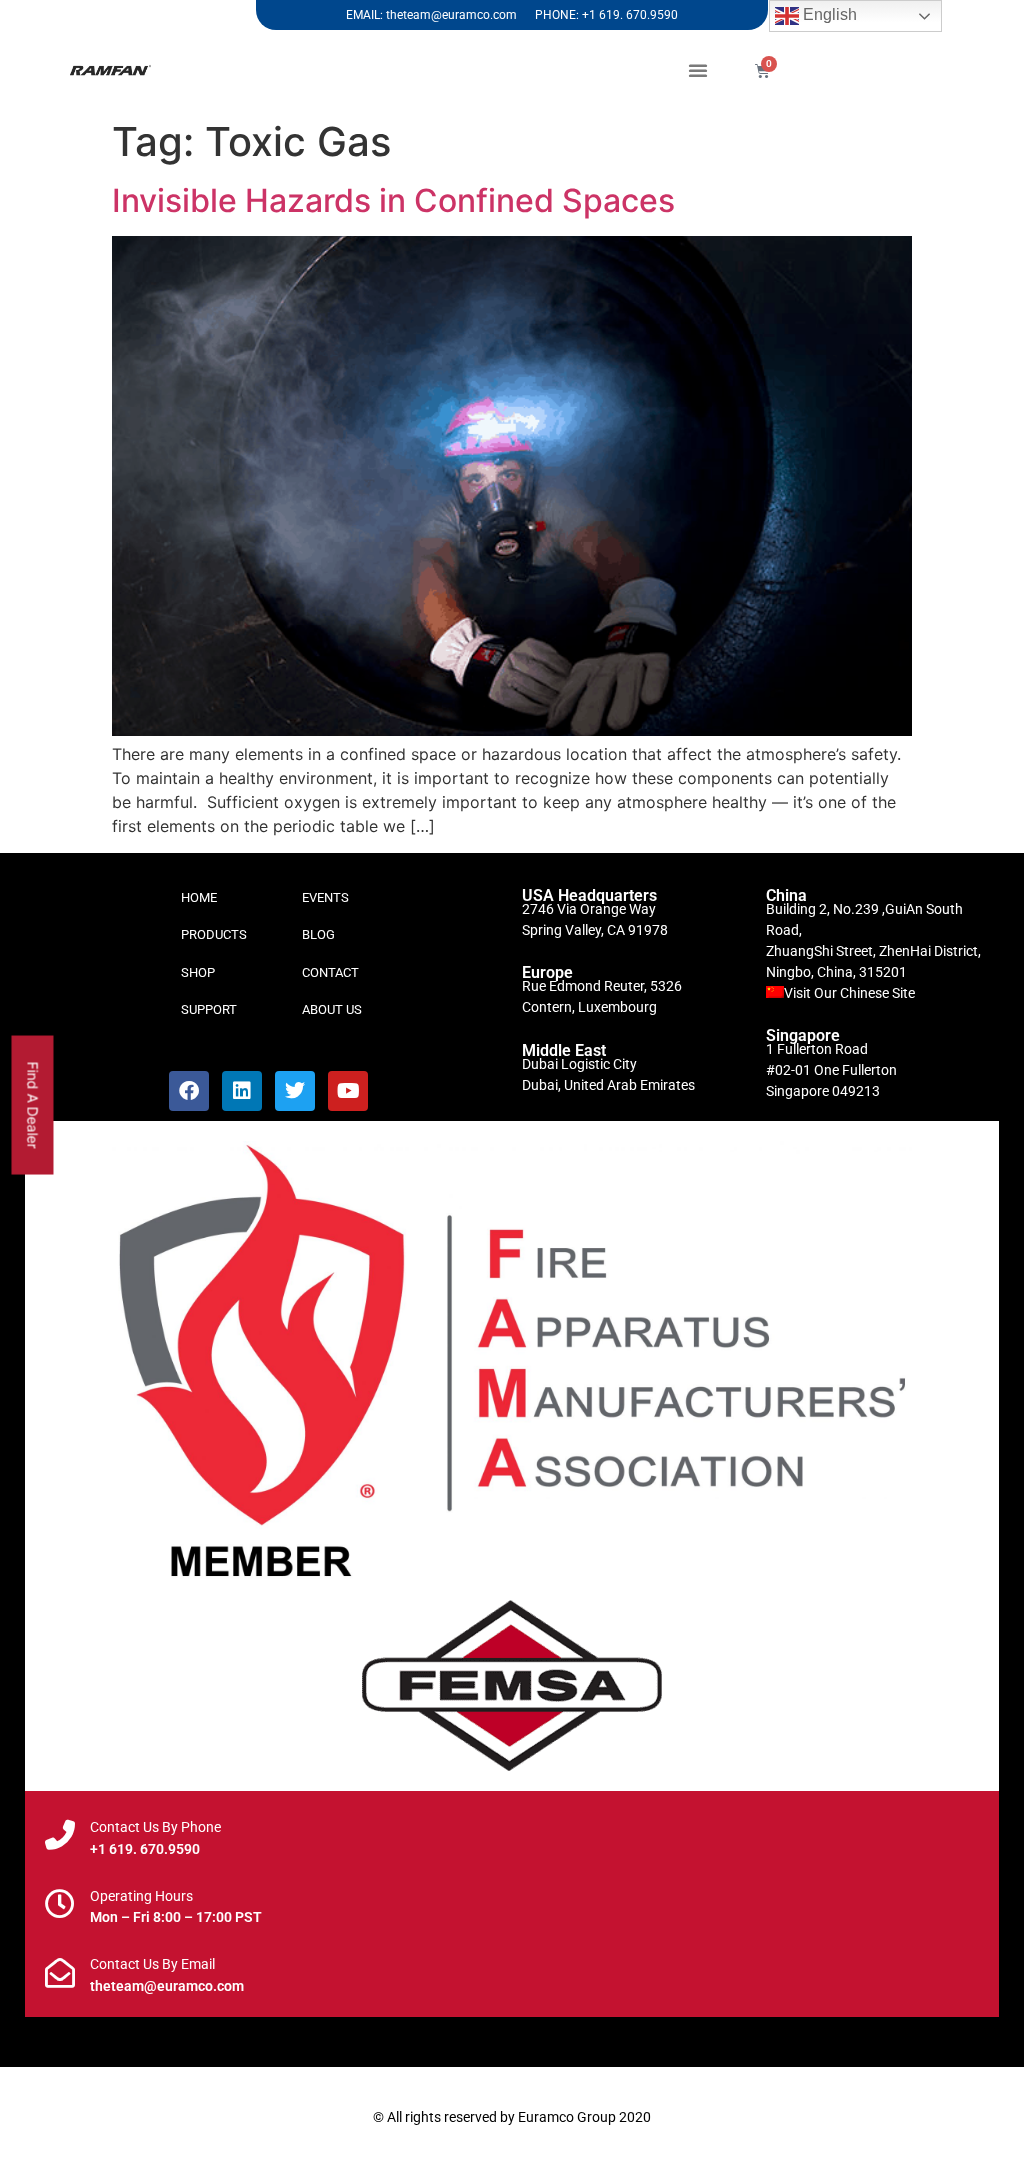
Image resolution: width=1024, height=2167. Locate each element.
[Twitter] (295, 1091)
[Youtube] (348, 1091)
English (828, 14)
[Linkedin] (242, 1091)
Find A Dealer (33, 1104)
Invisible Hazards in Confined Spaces (393, 200)
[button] (698, 70)
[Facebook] (189, 1091)
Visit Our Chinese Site (849, 993)
